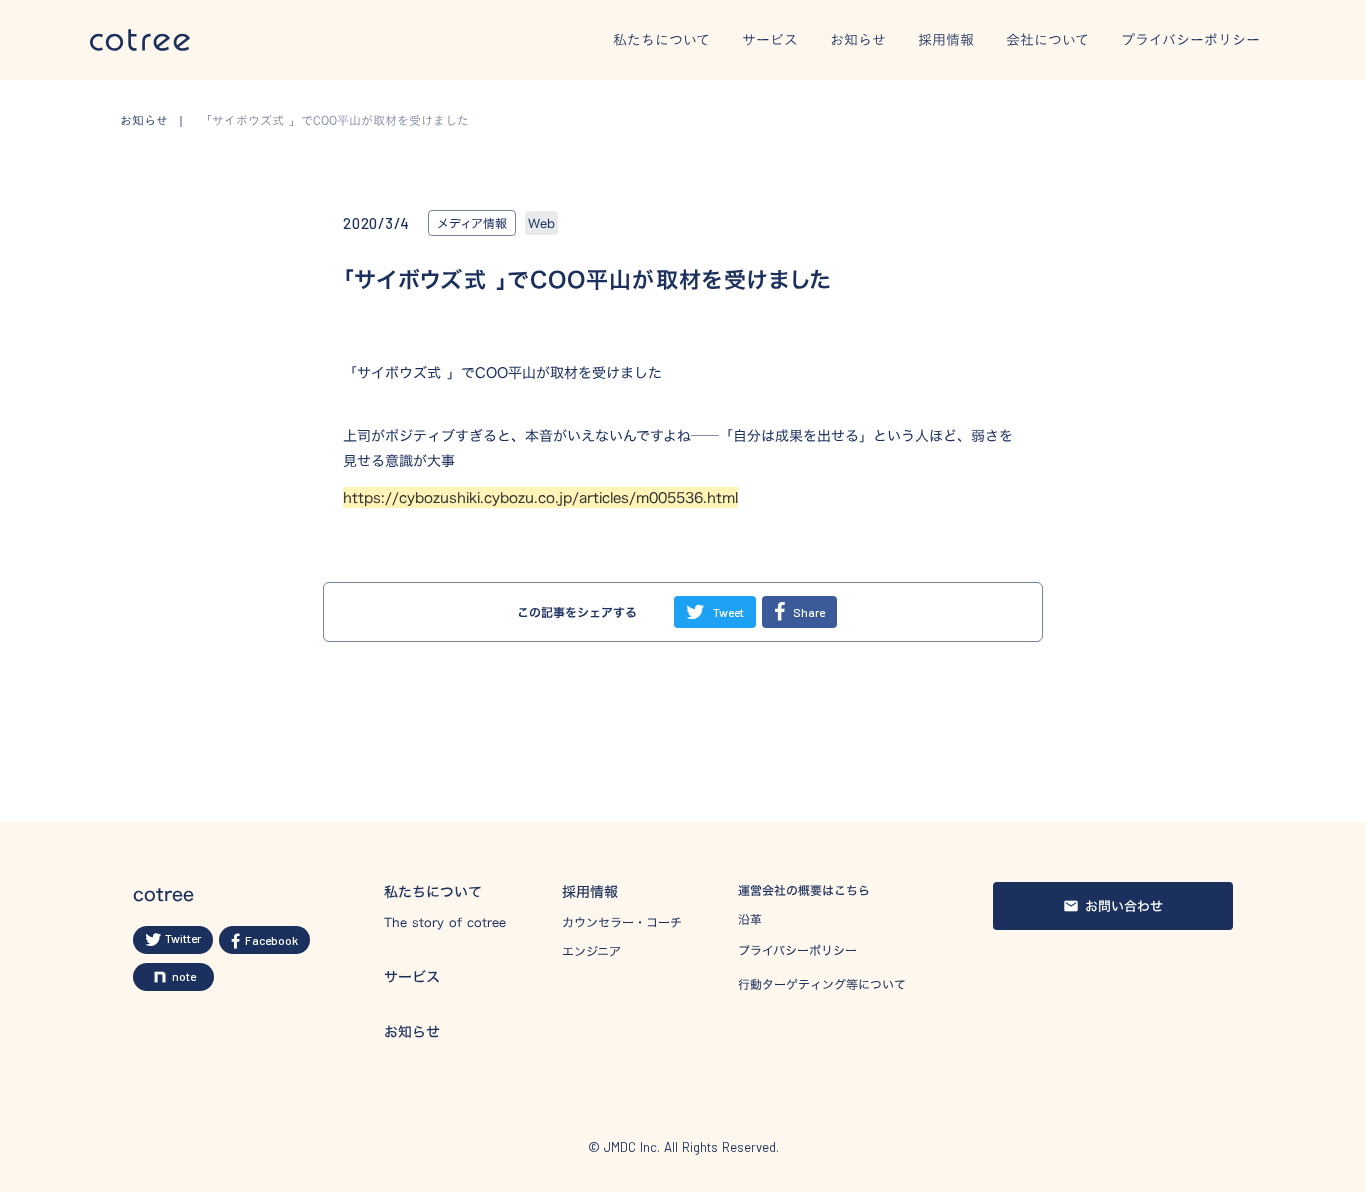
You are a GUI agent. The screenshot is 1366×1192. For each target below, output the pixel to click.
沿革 (750, 919)
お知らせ (858, 40)
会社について (1047, 40)
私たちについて (661, 40)
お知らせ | (157, 120)
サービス (770, 40)
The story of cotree (445, 922)
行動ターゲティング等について (822, 984)
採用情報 (946, 40)
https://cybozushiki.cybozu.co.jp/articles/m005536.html (540, 497)
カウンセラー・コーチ (622, 922)
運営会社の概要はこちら (804, 890)
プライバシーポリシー (1190, 40)
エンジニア (591, 951)
